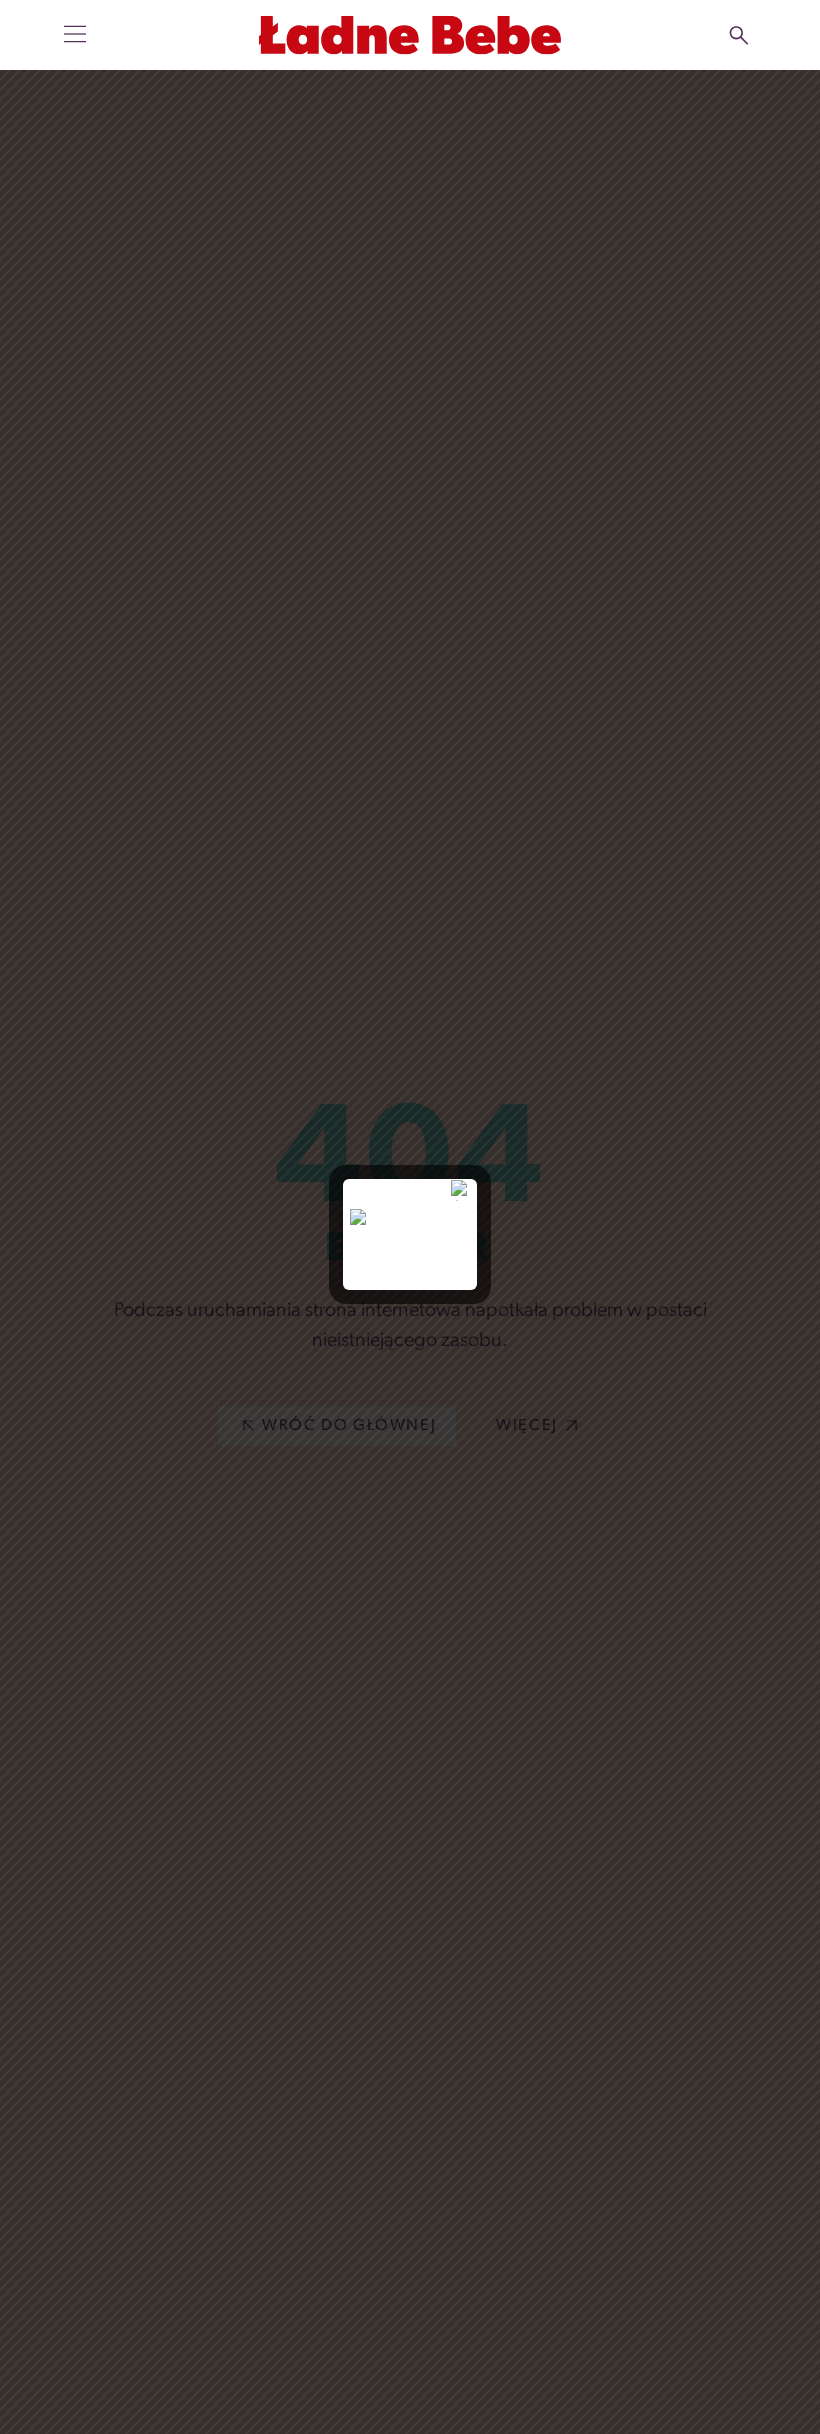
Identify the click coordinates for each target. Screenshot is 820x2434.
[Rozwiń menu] (75, 34)
